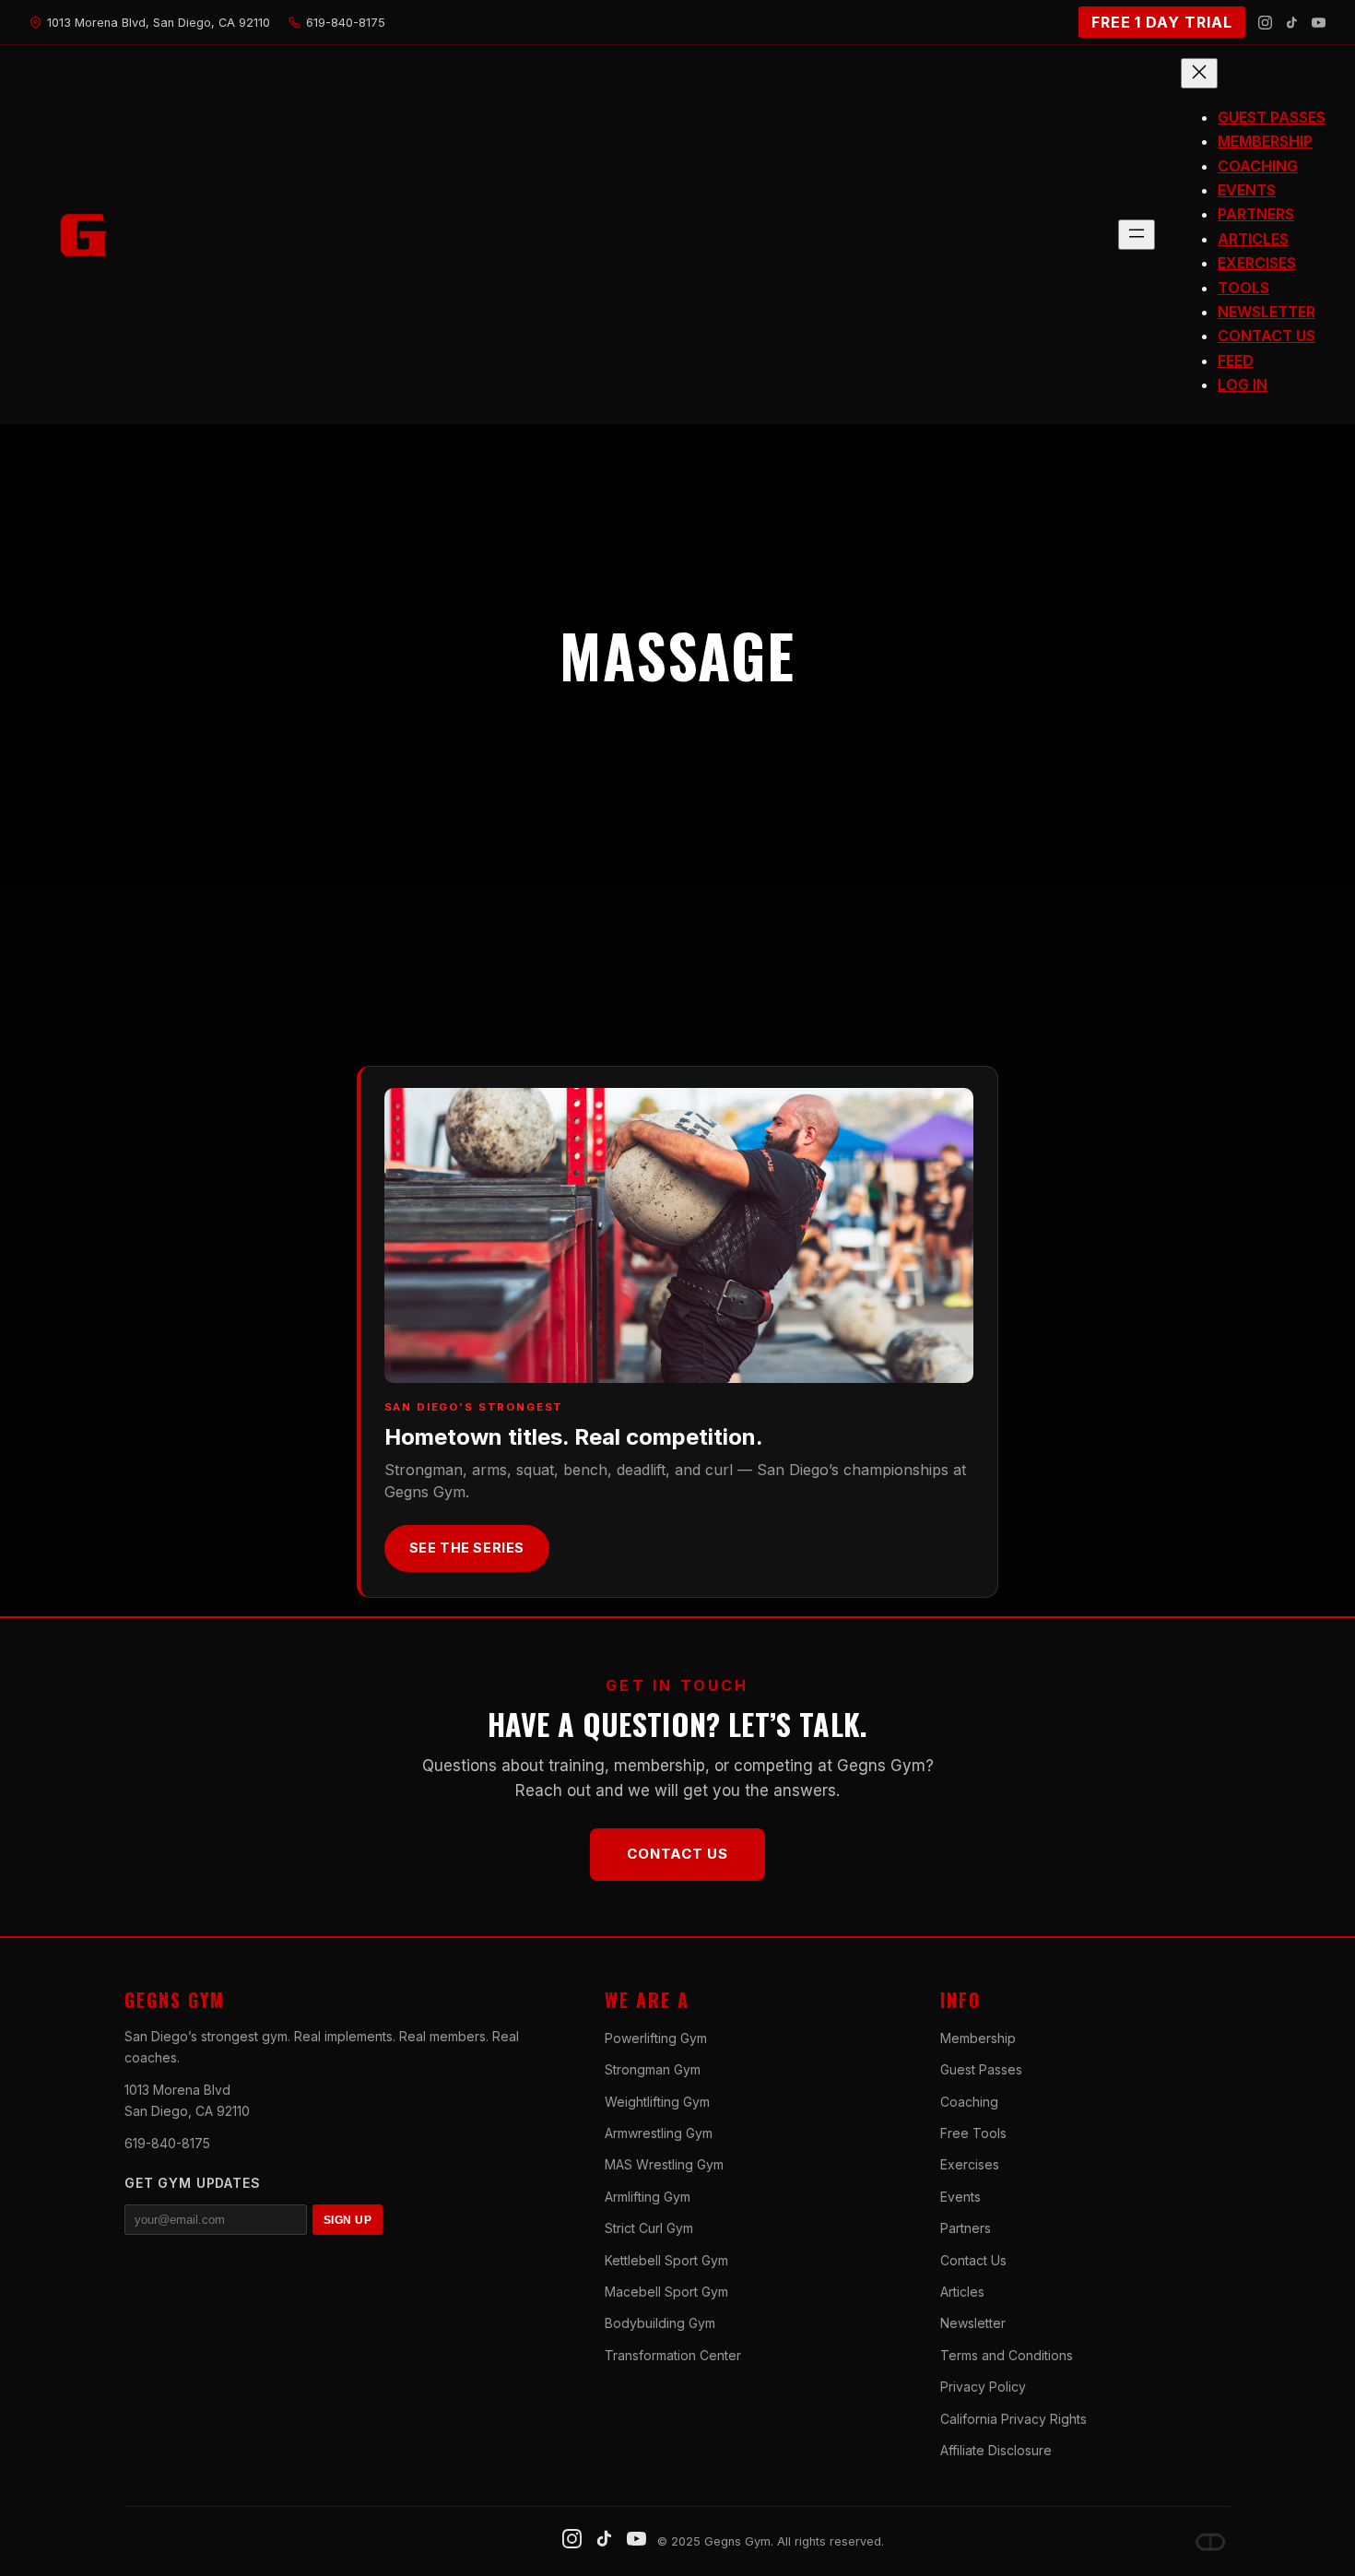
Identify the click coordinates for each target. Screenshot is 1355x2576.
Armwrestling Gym (659, 2133)
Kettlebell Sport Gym (666, 2260)
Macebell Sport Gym (666, 2292)
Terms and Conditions (1007, 2355)
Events (960, 2197)
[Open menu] (1137, 235)
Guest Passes (981, 2069)
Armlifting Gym (648, 2197)
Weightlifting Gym (657, 2102)
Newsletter (973, 2323)
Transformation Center (673, 2355)
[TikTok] (1292, 23)
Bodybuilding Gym (660, 2323)
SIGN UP (348, 2220)
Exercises (970, 2164)
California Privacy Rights (1013, 2419)
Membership (978, 2038)
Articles (962, 2292)
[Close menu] (1199, 73)
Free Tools (973, 2133)
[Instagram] (1265, 23)
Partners (966, 2228)
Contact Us (677, 1854)
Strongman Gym (653, 2069)
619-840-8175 (167, 2143)
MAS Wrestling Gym (664, 2164)
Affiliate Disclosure (996, 2450)
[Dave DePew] (1210, 2542)
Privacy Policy (983, 2387)
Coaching (969, 2102)
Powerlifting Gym (656, 2038)
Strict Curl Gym (649, 2228)
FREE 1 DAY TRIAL (1162, 22)
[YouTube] (1319, 23)
